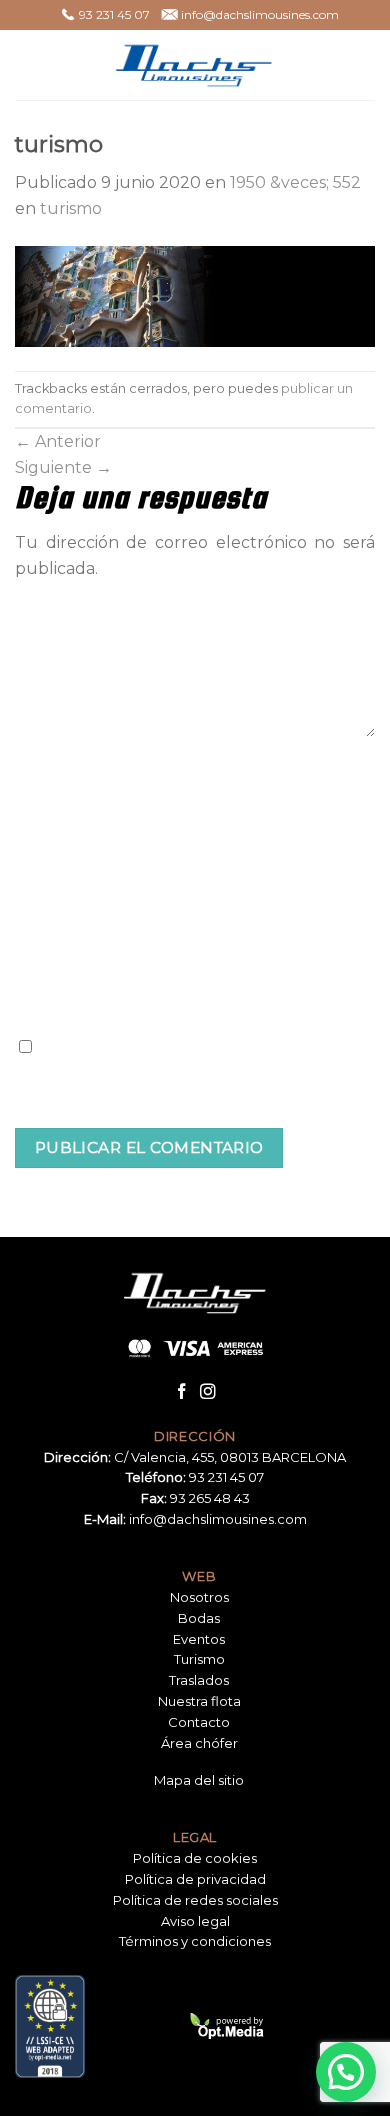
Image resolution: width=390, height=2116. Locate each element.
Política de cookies (195, 1858)
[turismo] (195, 295)
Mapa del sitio (199, 1780)
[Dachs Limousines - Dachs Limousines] (195, 65)
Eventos (199, 1639)
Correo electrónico (84, 864)
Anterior (58, 441)
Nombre (47, 773)
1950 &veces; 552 (295, 182)
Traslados (199, 1680)
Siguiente (63, 467)
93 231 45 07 (226, 1477)
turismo (71, 208)
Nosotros (199, 1597)
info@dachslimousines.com (218, 1519)
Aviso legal (195, 1921)
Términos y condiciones (195, 1941)
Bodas (199, 1618)
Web (32, 955)
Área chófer (199, 1743)
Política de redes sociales (195, 1900)
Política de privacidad (195, 1879)
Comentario (59, 600)
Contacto (199, 1722)
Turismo (199, 1659)
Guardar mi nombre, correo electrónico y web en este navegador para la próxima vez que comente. (195, 1078)
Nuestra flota (199, 1701)
